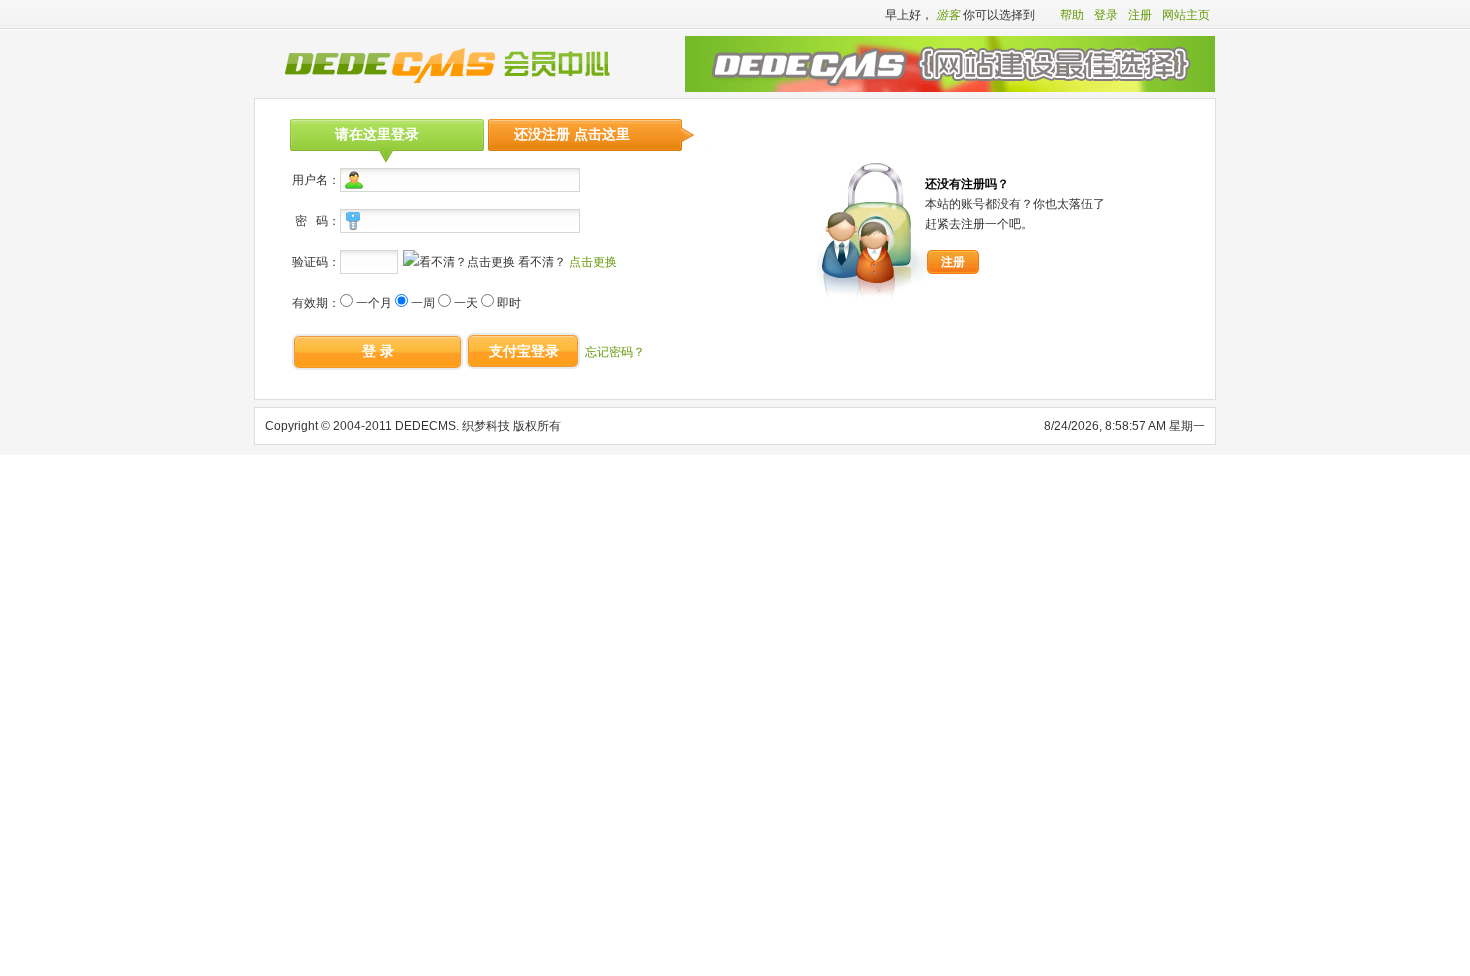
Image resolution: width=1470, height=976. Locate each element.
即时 (509, 303)
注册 (1140, 15)
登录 (1106, 15)
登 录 (378, 351)
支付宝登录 (524, 351)
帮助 (1072, 15)
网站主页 (1186, 15)
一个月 (374, 303)
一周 (423, 303)
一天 (466, 303)
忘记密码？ (615, 352)
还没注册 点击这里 (572, 134)
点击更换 (593, 262)
